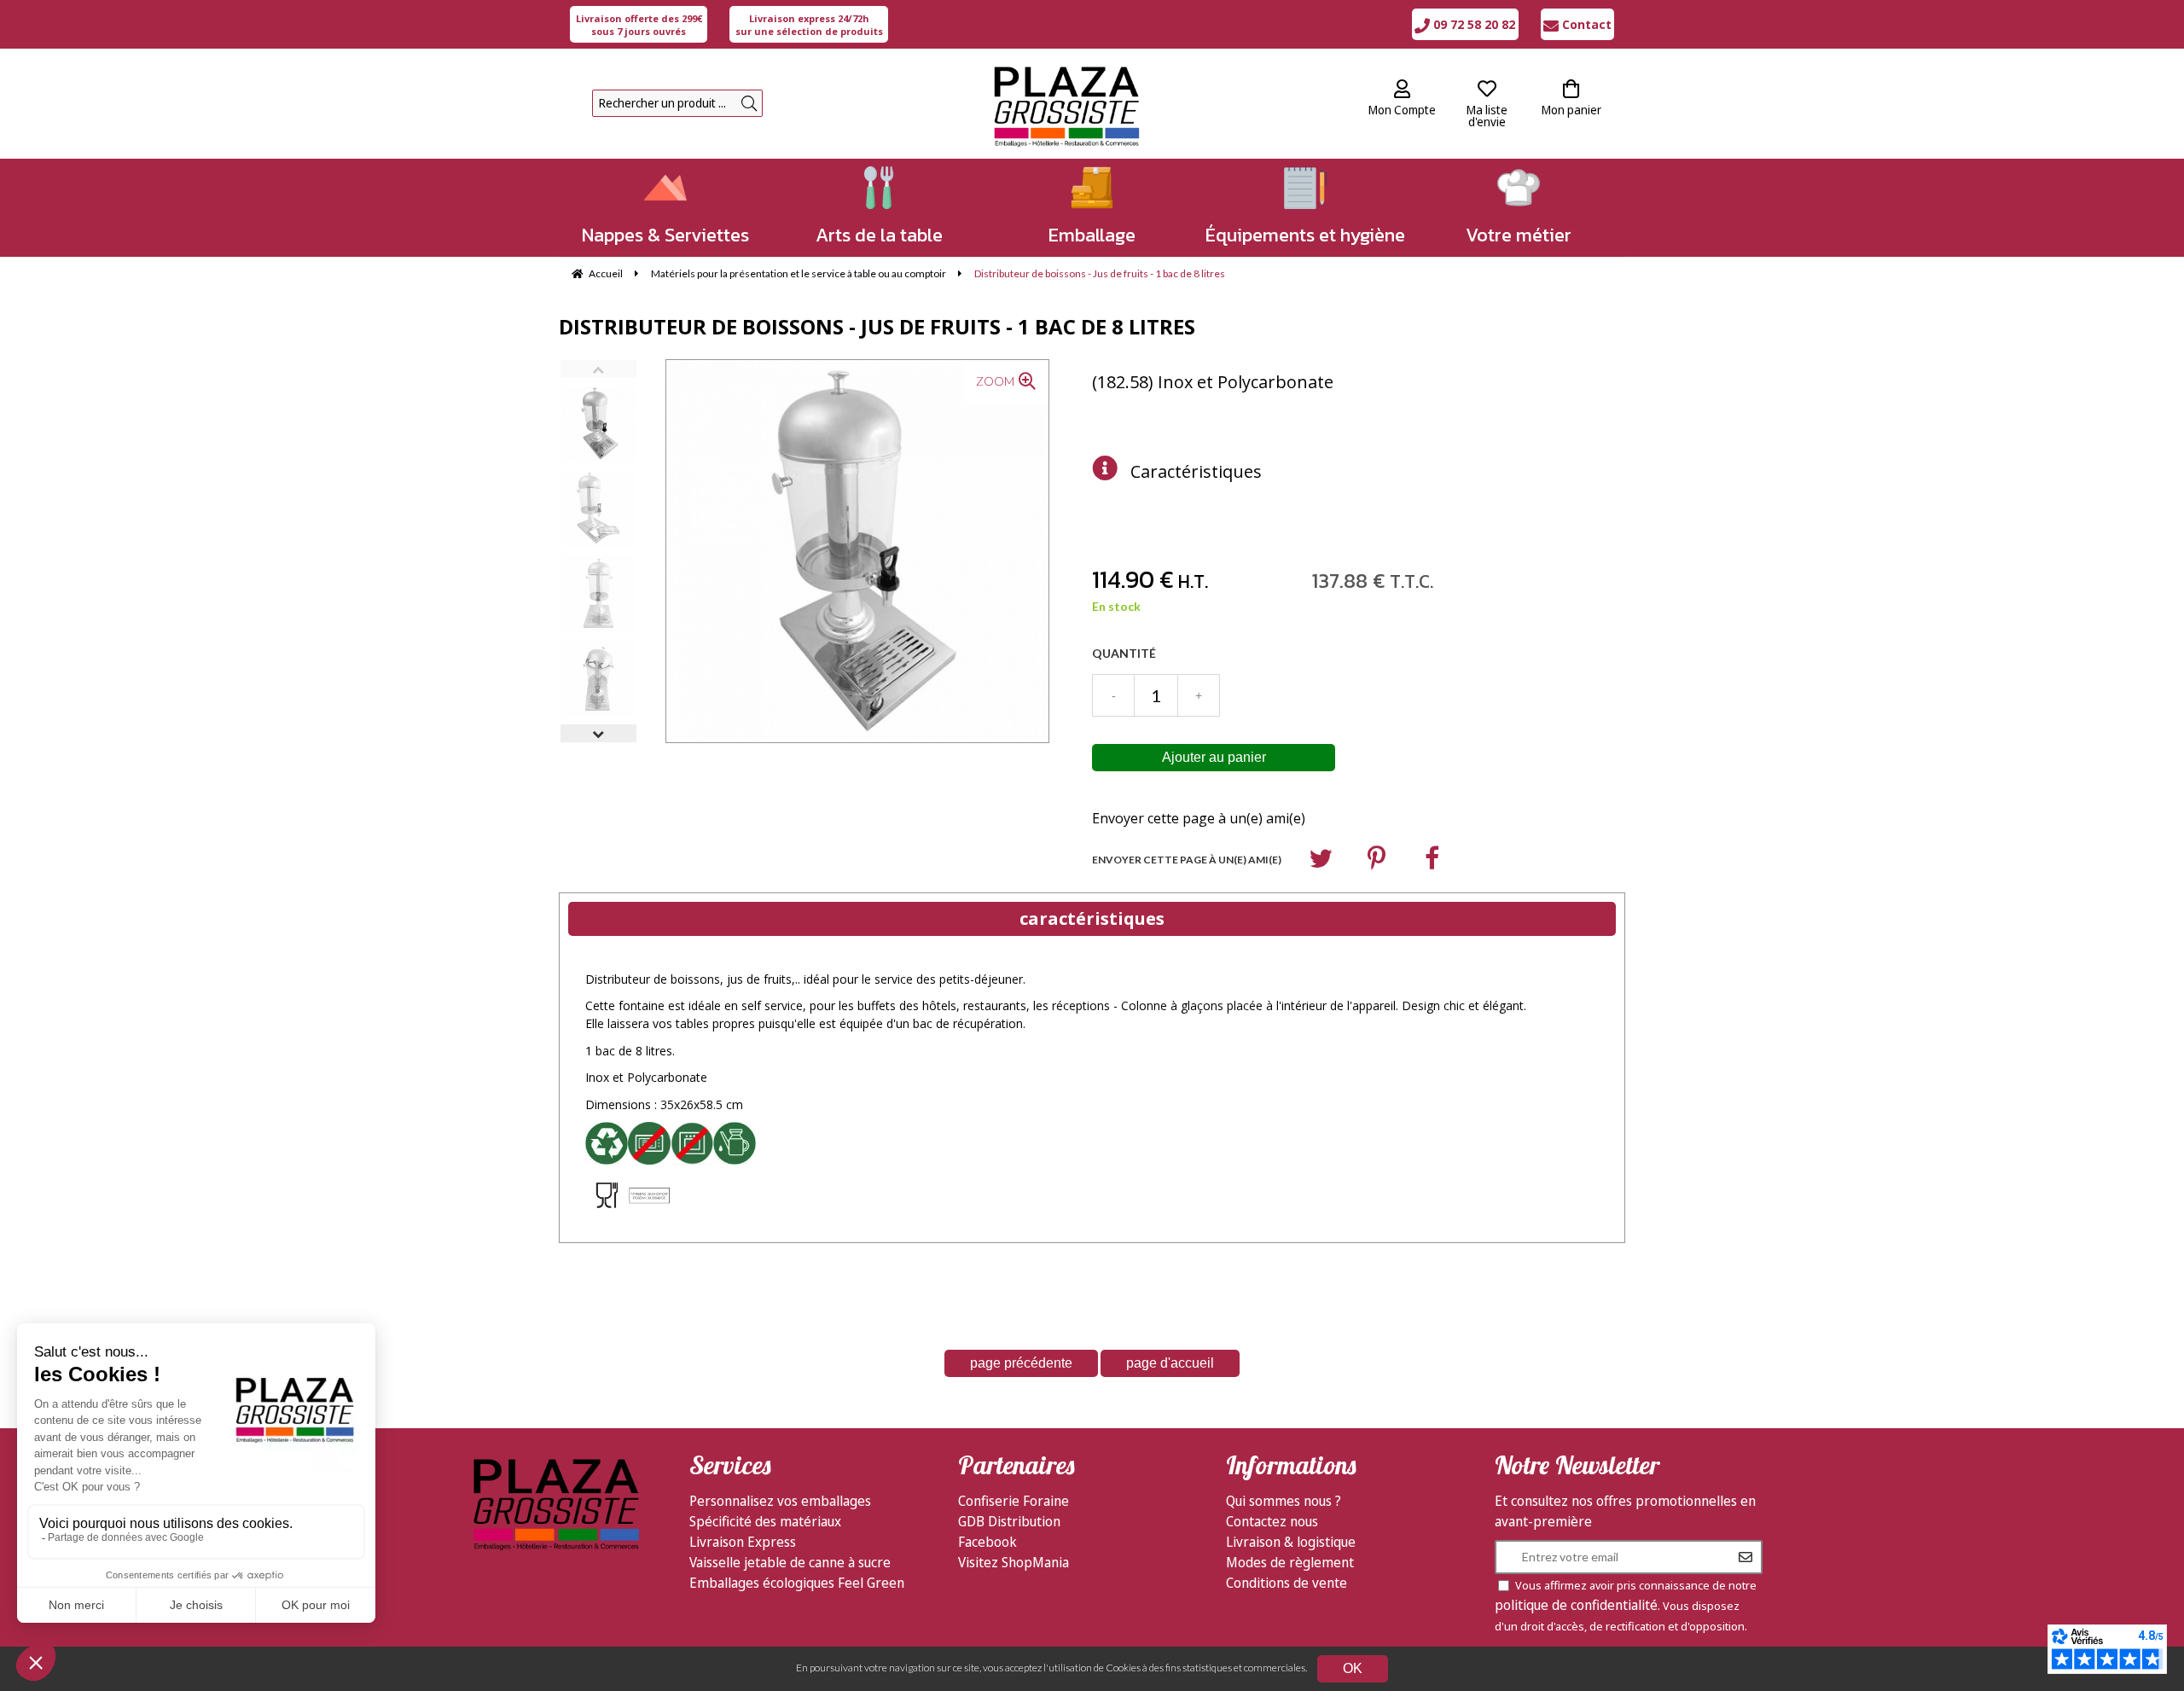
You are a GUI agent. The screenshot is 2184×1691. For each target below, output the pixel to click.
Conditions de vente (1287, 1583)
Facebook (987, 1542)
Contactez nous (1272, 1521)
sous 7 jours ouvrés (639, 25)
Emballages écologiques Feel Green (797, 1583)
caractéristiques (1092, 918)
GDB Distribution (1009, 1521)
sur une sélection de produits (809, 25)
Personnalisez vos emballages (780, 1501)
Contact (1585, 24)
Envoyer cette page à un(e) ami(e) (1199, 818)
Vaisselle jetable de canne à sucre (790, 1562)
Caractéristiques (1196, 471)
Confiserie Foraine (1014, 1501)
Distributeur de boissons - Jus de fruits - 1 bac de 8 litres (877, 326)
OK (1353, 1668)
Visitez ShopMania (1014, 1562)
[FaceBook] (1432, 862)
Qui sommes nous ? (1284, 1501)
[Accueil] (1066, 104)
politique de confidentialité (1576, 1605)
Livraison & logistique (1291, 1542)
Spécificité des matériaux (765, 1521)
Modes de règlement (1290, 1562)
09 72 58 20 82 (1472, 24)
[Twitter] (1321, 862)
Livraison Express (743, 1542)
